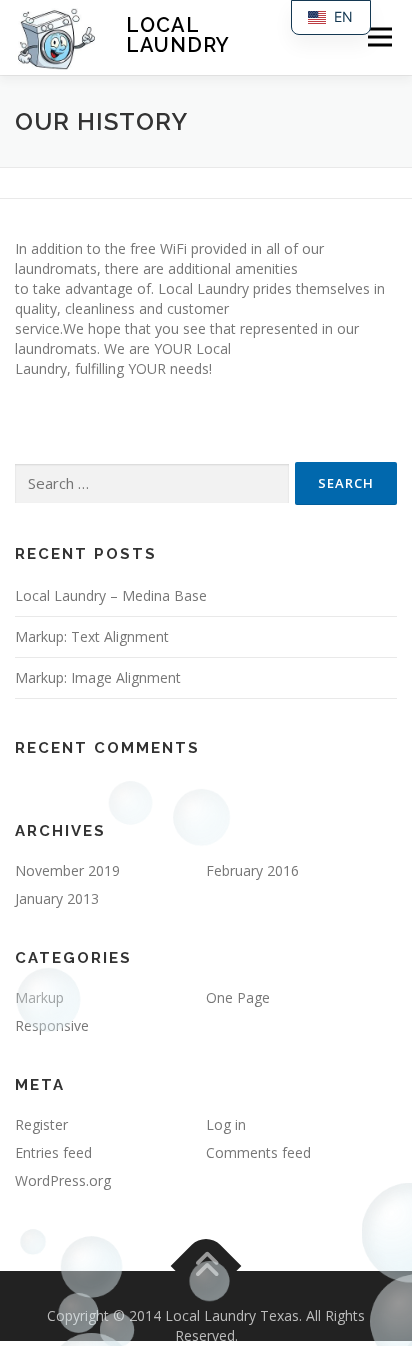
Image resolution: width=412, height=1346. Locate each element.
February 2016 (252, 870)
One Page (238, 997)
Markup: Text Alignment (92, 636)
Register (41, 1124)
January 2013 (57, 898)
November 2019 (67, 870)
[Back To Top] (206, 1266)
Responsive (52, 1025)
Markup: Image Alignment (98, 677)
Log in (226, 1124)
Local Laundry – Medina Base (111, 595)
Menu (379, 37)
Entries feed (53, 1152)
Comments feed (258, 1152)
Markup (39, 997)
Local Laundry (178, 35)
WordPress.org (63, 1180)
